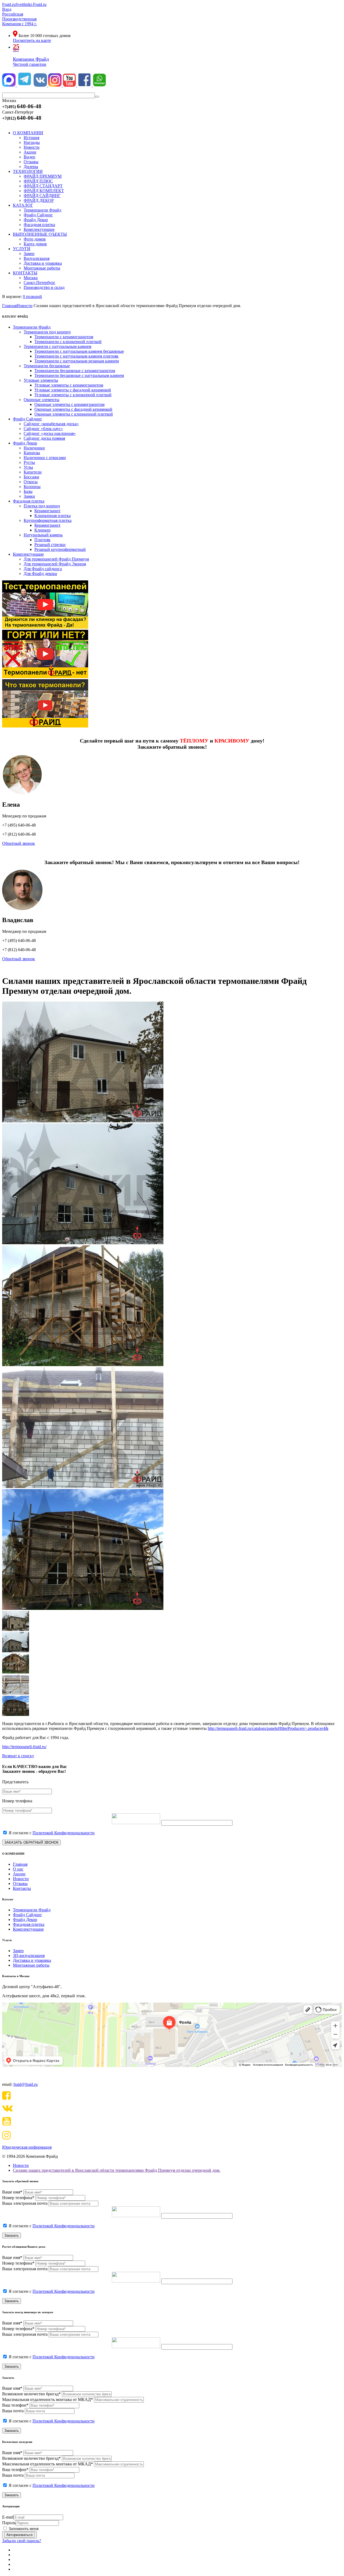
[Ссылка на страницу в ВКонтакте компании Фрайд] (41, 85)
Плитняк (42, 540)
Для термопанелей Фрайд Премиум (56, 559)
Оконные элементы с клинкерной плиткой (74, 414)
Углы (28, 467)
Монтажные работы (31, 1965)
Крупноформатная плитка (48, 520)
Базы (28, 491)
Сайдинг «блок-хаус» (43, 429)
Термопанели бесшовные (47, 366)
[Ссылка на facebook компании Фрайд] (85, 85)
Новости (21, 1879)
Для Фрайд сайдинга (43, 569)
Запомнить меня (24, 2529)
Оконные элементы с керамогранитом (69, 404)
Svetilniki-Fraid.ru (31, 4)
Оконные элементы (42, 400)
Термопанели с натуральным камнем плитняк (76, 356)
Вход (7, 9)
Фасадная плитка (29, 501)
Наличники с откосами (45, 458)
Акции (19, 1874)
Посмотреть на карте (32, 40)
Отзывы (20, 1884)
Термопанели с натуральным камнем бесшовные (79, 351)
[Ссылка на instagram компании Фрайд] (55, 85)
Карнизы (32, 453)
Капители (33, 472)
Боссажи (31, 477)
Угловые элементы (41, 380)
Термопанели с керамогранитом (64, 337)
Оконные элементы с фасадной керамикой (73, 409)
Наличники (34, 448)
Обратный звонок (19, 843)
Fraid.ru (9, 4)
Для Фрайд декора (40, 574)
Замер (18, 1951)
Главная (20, 1864)
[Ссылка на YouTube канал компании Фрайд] (70, 85)
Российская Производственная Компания (19, 19)
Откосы (31, 482)
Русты (29, 462)
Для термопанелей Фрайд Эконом (55, 564)
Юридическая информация (27, 2147)
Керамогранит (47, 511)
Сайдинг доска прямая (44, 438)
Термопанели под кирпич (47, 332)
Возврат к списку (18, 1756)
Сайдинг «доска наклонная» (50, 433)
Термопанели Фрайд (32, 327)
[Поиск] (97, 97)
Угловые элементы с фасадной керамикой (73, 390)
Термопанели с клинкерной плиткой (68, 342)
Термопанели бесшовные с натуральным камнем (79, 375)
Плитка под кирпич (42, 506)
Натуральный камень (43, 535)
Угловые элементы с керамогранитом (69, 385)
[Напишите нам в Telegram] (25, 85)
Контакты (22, 1888)
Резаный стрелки (50, 545)
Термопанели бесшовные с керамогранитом (75, 371)
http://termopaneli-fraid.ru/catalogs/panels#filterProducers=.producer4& (268, 1728)
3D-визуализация (29, 1955)
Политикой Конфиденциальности (64, 1833)
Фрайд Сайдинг (28, 419)
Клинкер (42, 530)
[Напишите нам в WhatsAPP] (99, 85)
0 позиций (32, 296)
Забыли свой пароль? (22, 2541)
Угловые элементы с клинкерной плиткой (73, 395)
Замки (29, 496)
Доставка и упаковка (32, 1960)
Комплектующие (28, 554)
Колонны (32, 487)
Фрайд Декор (25, 443)
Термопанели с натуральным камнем (58, 346)
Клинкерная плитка (53, 516)
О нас (18, 1869)
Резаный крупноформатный (60, 549)
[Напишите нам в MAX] (9, 85)
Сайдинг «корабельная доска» (51, 424)
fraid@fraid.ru (26, 2084)
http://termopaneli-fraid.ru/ (24, 1747)
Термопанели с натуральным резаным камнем (77, 361)
